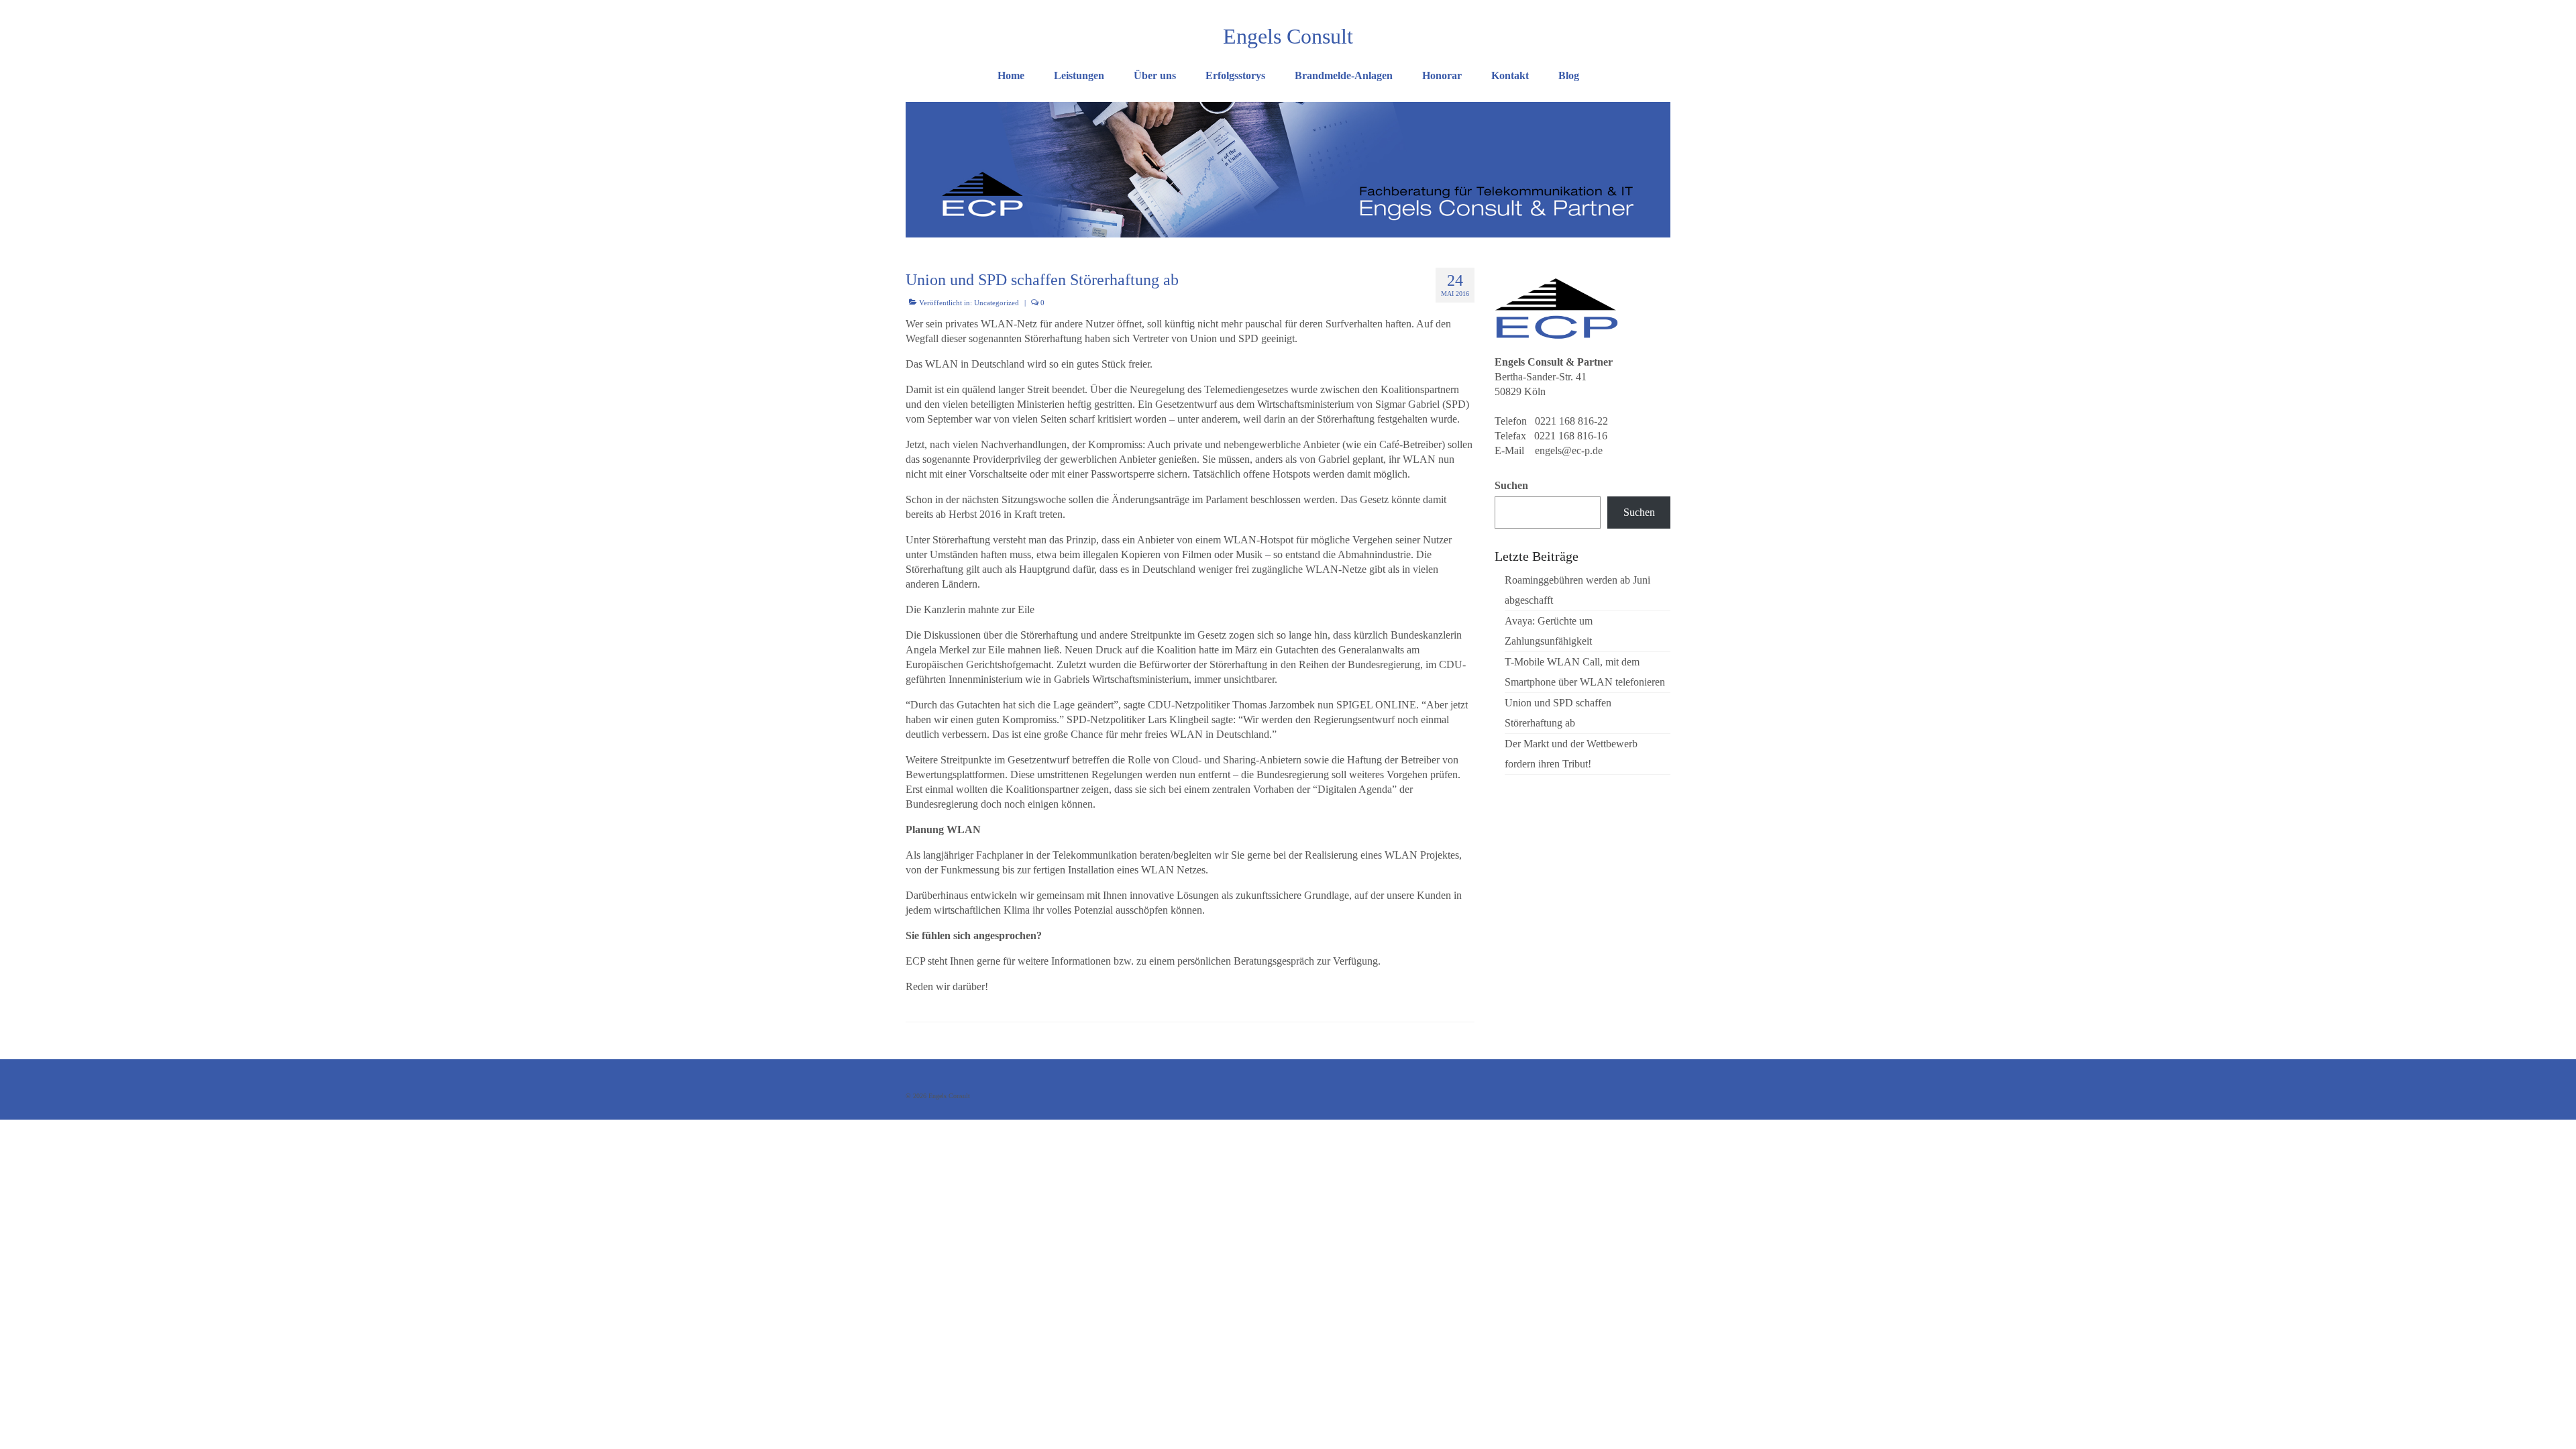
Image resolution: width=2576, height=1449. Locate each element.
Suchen (1511, 485)
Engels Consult (1288, 36)
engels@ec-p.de (1569, 450)
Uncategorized (997, 303)
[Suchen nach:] (1592, 11)
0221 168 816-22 (1571, 421)
